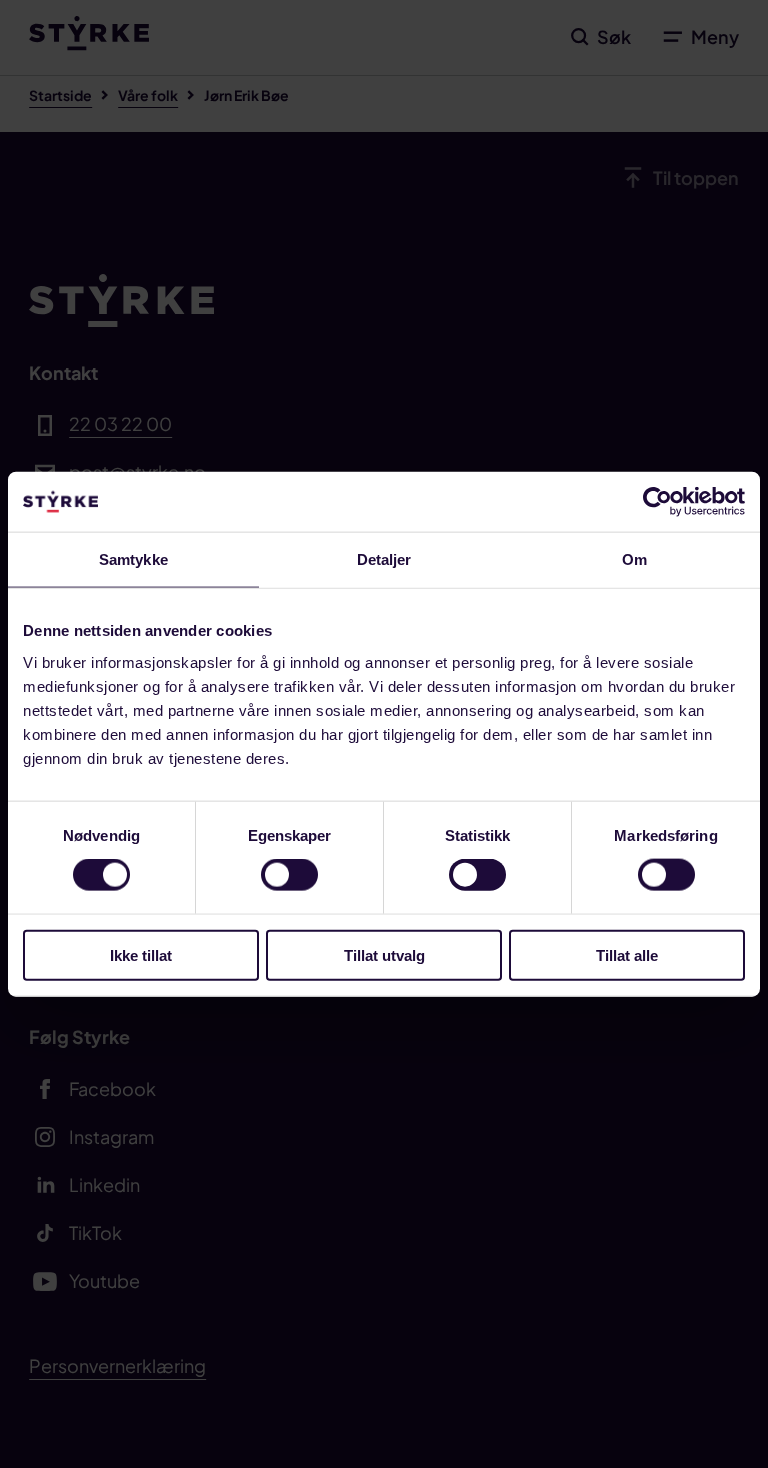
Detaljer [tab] (384, 559)
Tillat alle (627, 954)
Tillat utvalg (384, 954)
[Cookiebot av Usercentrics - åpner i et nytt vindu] (657, 502)
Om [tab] (634, 559)
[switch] (289, 875)
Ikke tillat (141, 954)
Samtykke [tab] (133, 559)
